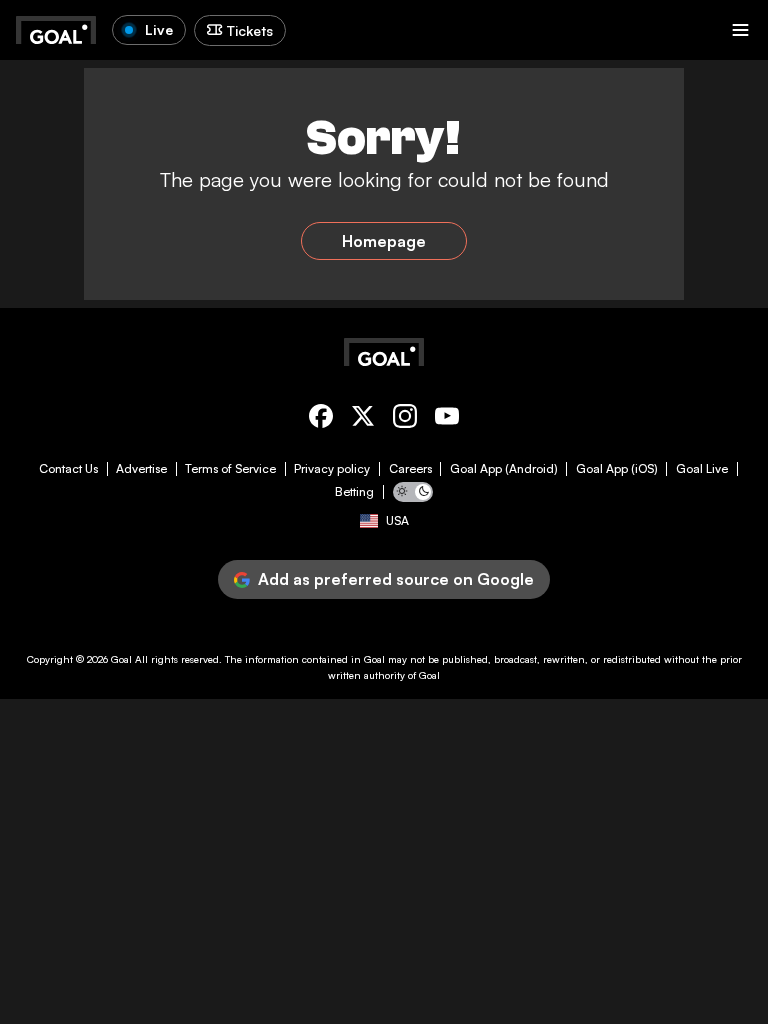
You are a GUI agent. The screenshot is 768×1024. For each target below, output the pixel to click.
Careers (410, 469)
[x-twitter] (363, 419)
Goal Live (702, 469)
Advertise (141, 469)
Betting (354, 492)
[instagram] (405, 419)
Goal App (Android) (504, 469)
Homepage (384, 241)
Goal (121, 659)
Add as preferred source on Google (396, 579)
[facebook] (321, 419)
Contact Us (68, 469)
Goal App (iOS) (617, 469)
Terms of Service (230, 469)
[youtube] (447, 419)
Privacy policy (332, 469)
